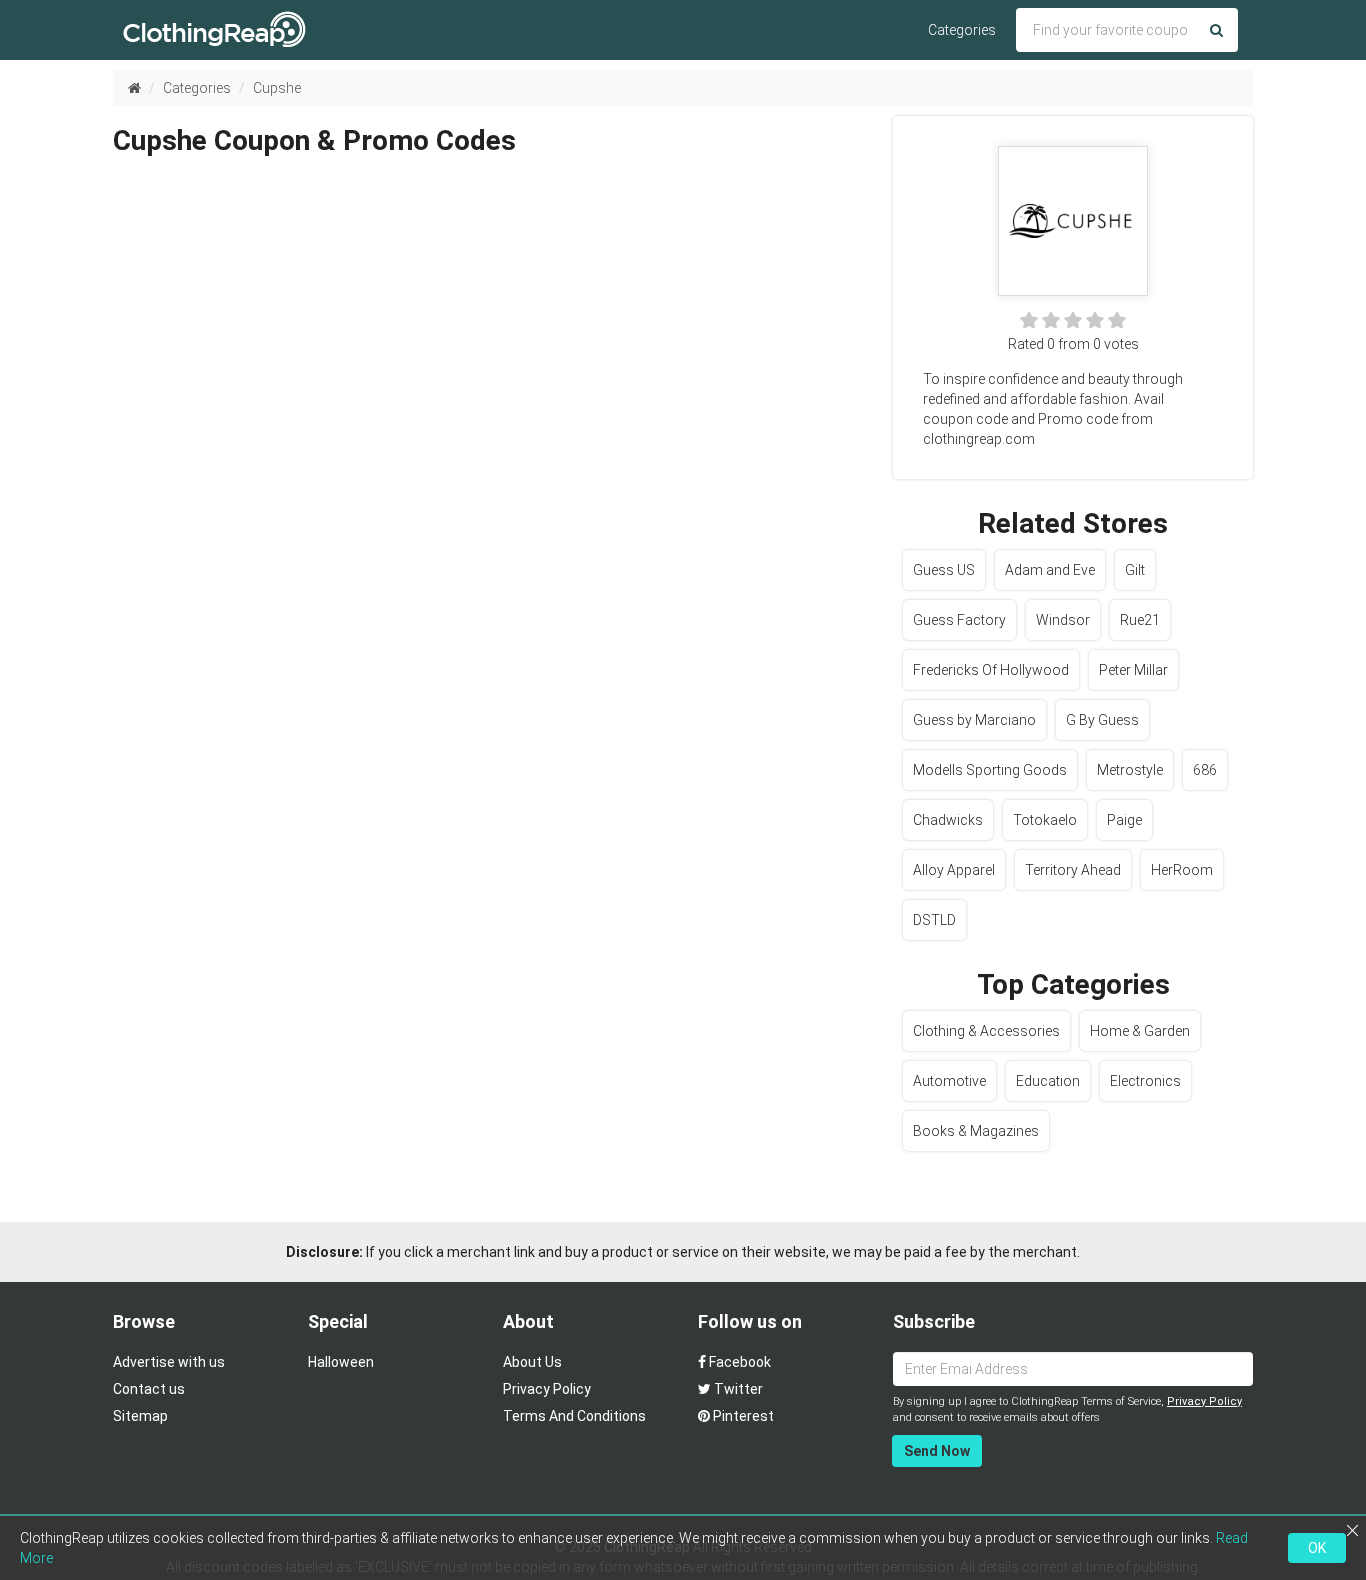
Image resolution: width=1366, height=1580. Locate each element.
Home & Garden (1140, 1031)
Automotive (949, 1081)
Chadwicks (948, 820)
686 (1205, 770)
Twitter (737, 1389)
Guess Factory (959, 620)
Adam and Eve (1050, 570)
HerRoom (1182, 870)
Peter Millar (1133, 670)
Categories (962, 30)
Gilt (1135, 570)
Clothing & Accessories (986, 1031)
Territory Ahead (1073, 870)
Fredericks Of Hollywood (991, 670)
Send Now (937, 1451)
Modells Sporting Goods (990, 770)
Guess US (944, 570)
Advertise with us (169, 1362)
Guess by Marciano (974, 720)
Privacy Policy (547, 1389)
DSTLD (934, 920)
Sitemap (140, 1416)
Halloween (341, 1362)
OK (1317, 1548)
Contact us (149, 1389)
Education (1048, 1081)
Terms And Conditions (574, 1416)
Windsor (1063, 620)
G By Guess (1102, 720)
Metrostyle (1130, 770)
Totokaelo (1045, 820)
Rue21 (1140, 620)
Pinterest (742, 1416)
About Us (532, 1362)
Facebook (738, 1362)
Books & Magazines (976, 1131)
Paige (1124, 820)
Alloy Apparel (954, 870)
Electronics (1145, 1081)
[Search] (1216, 30)
